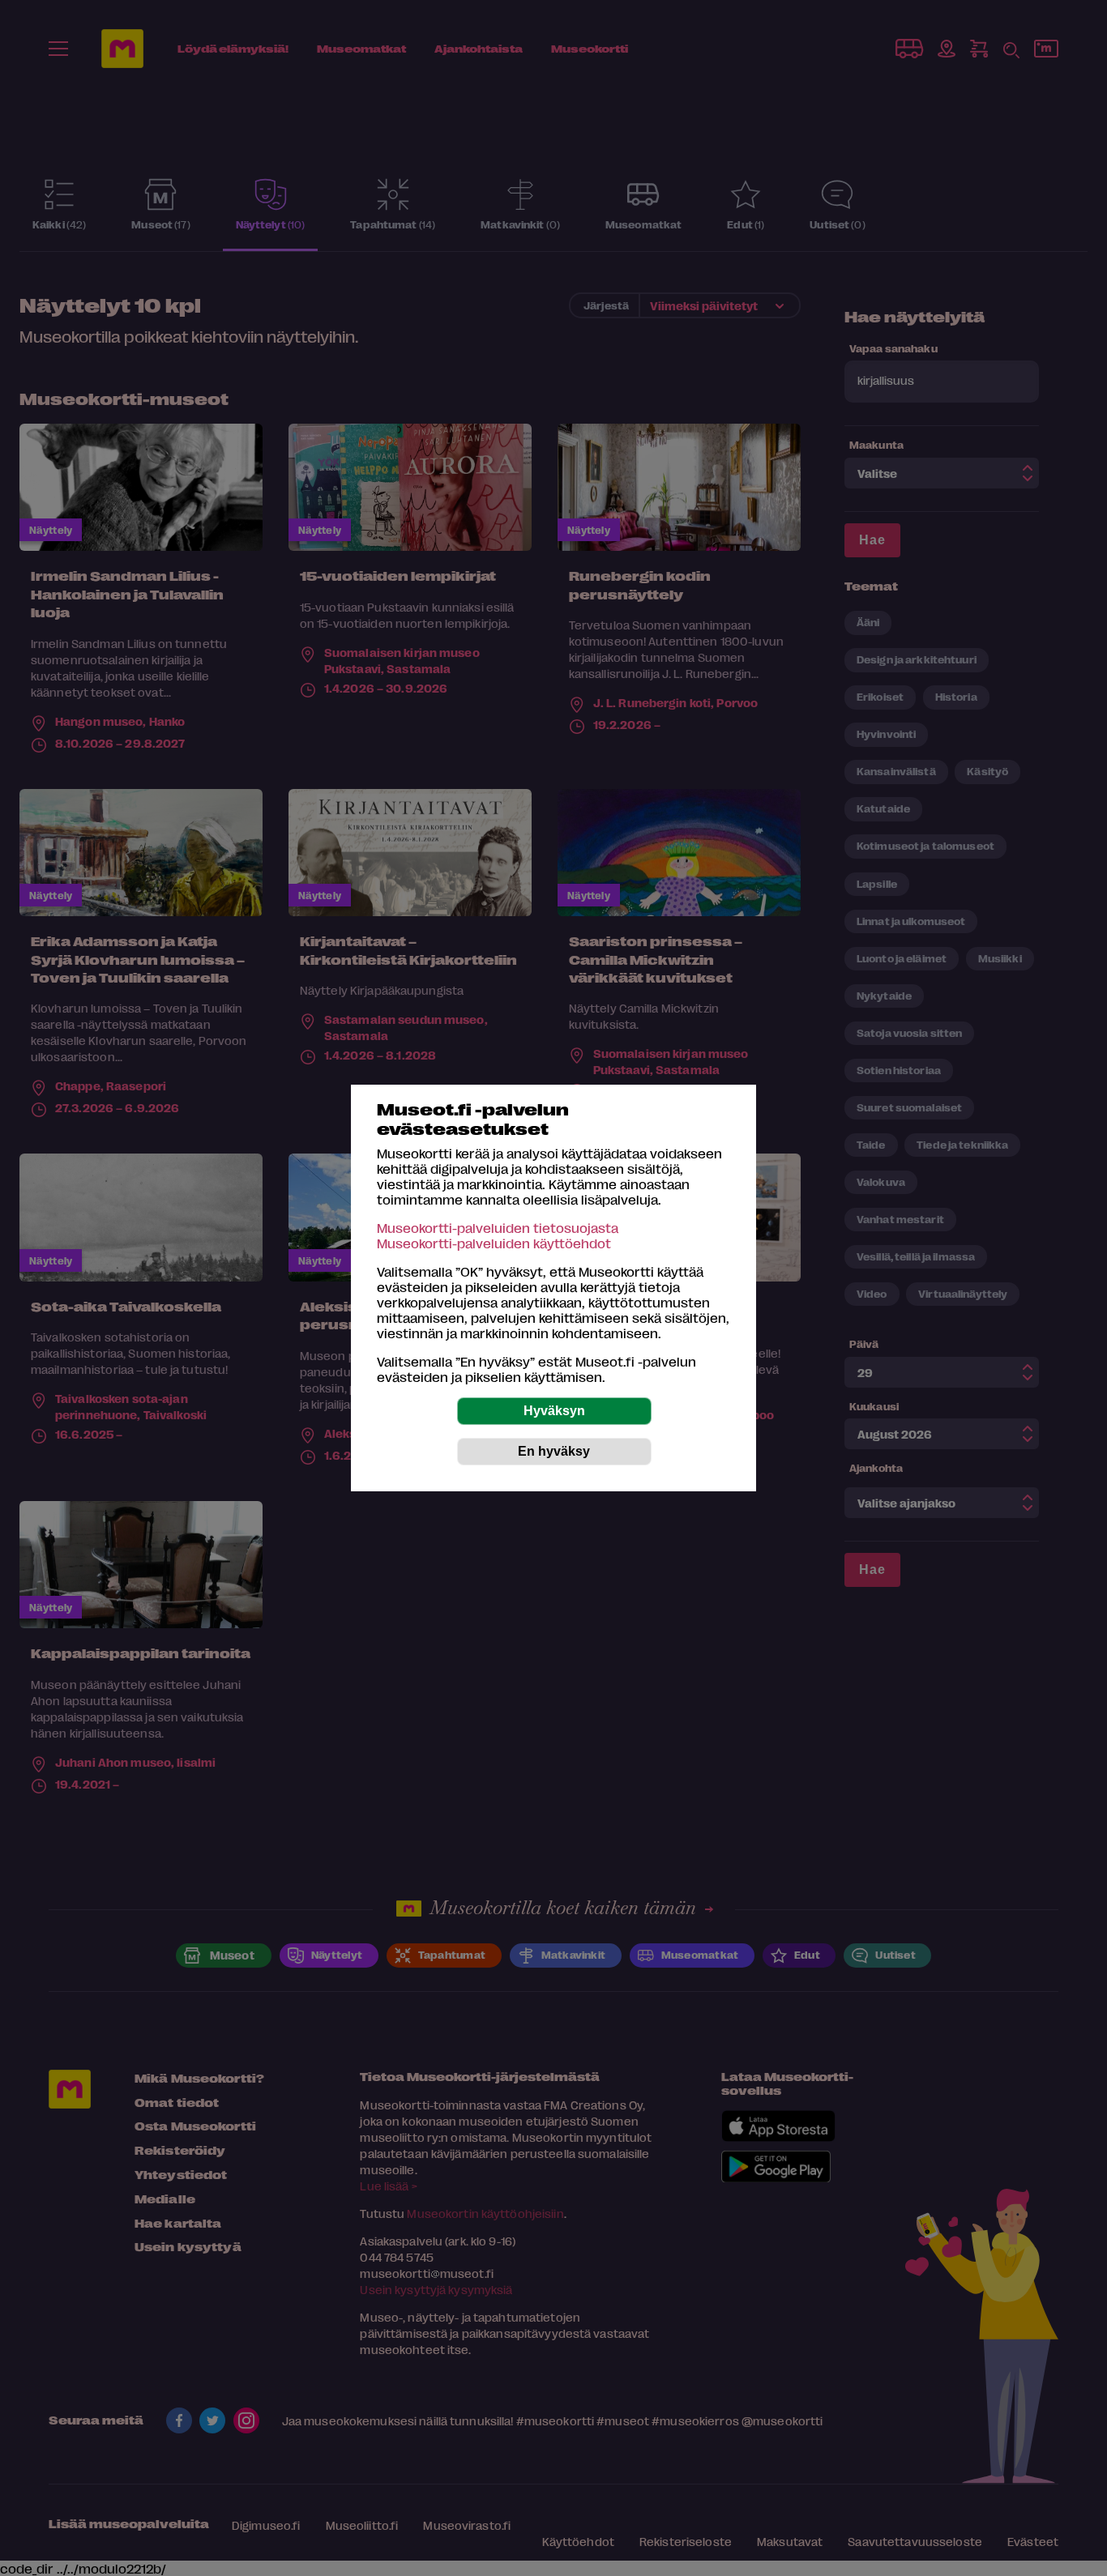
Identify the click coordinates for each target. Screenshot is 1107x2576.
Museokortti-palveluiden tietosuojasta (498, 1228)
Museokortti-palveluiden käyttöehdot (494, 1243)
